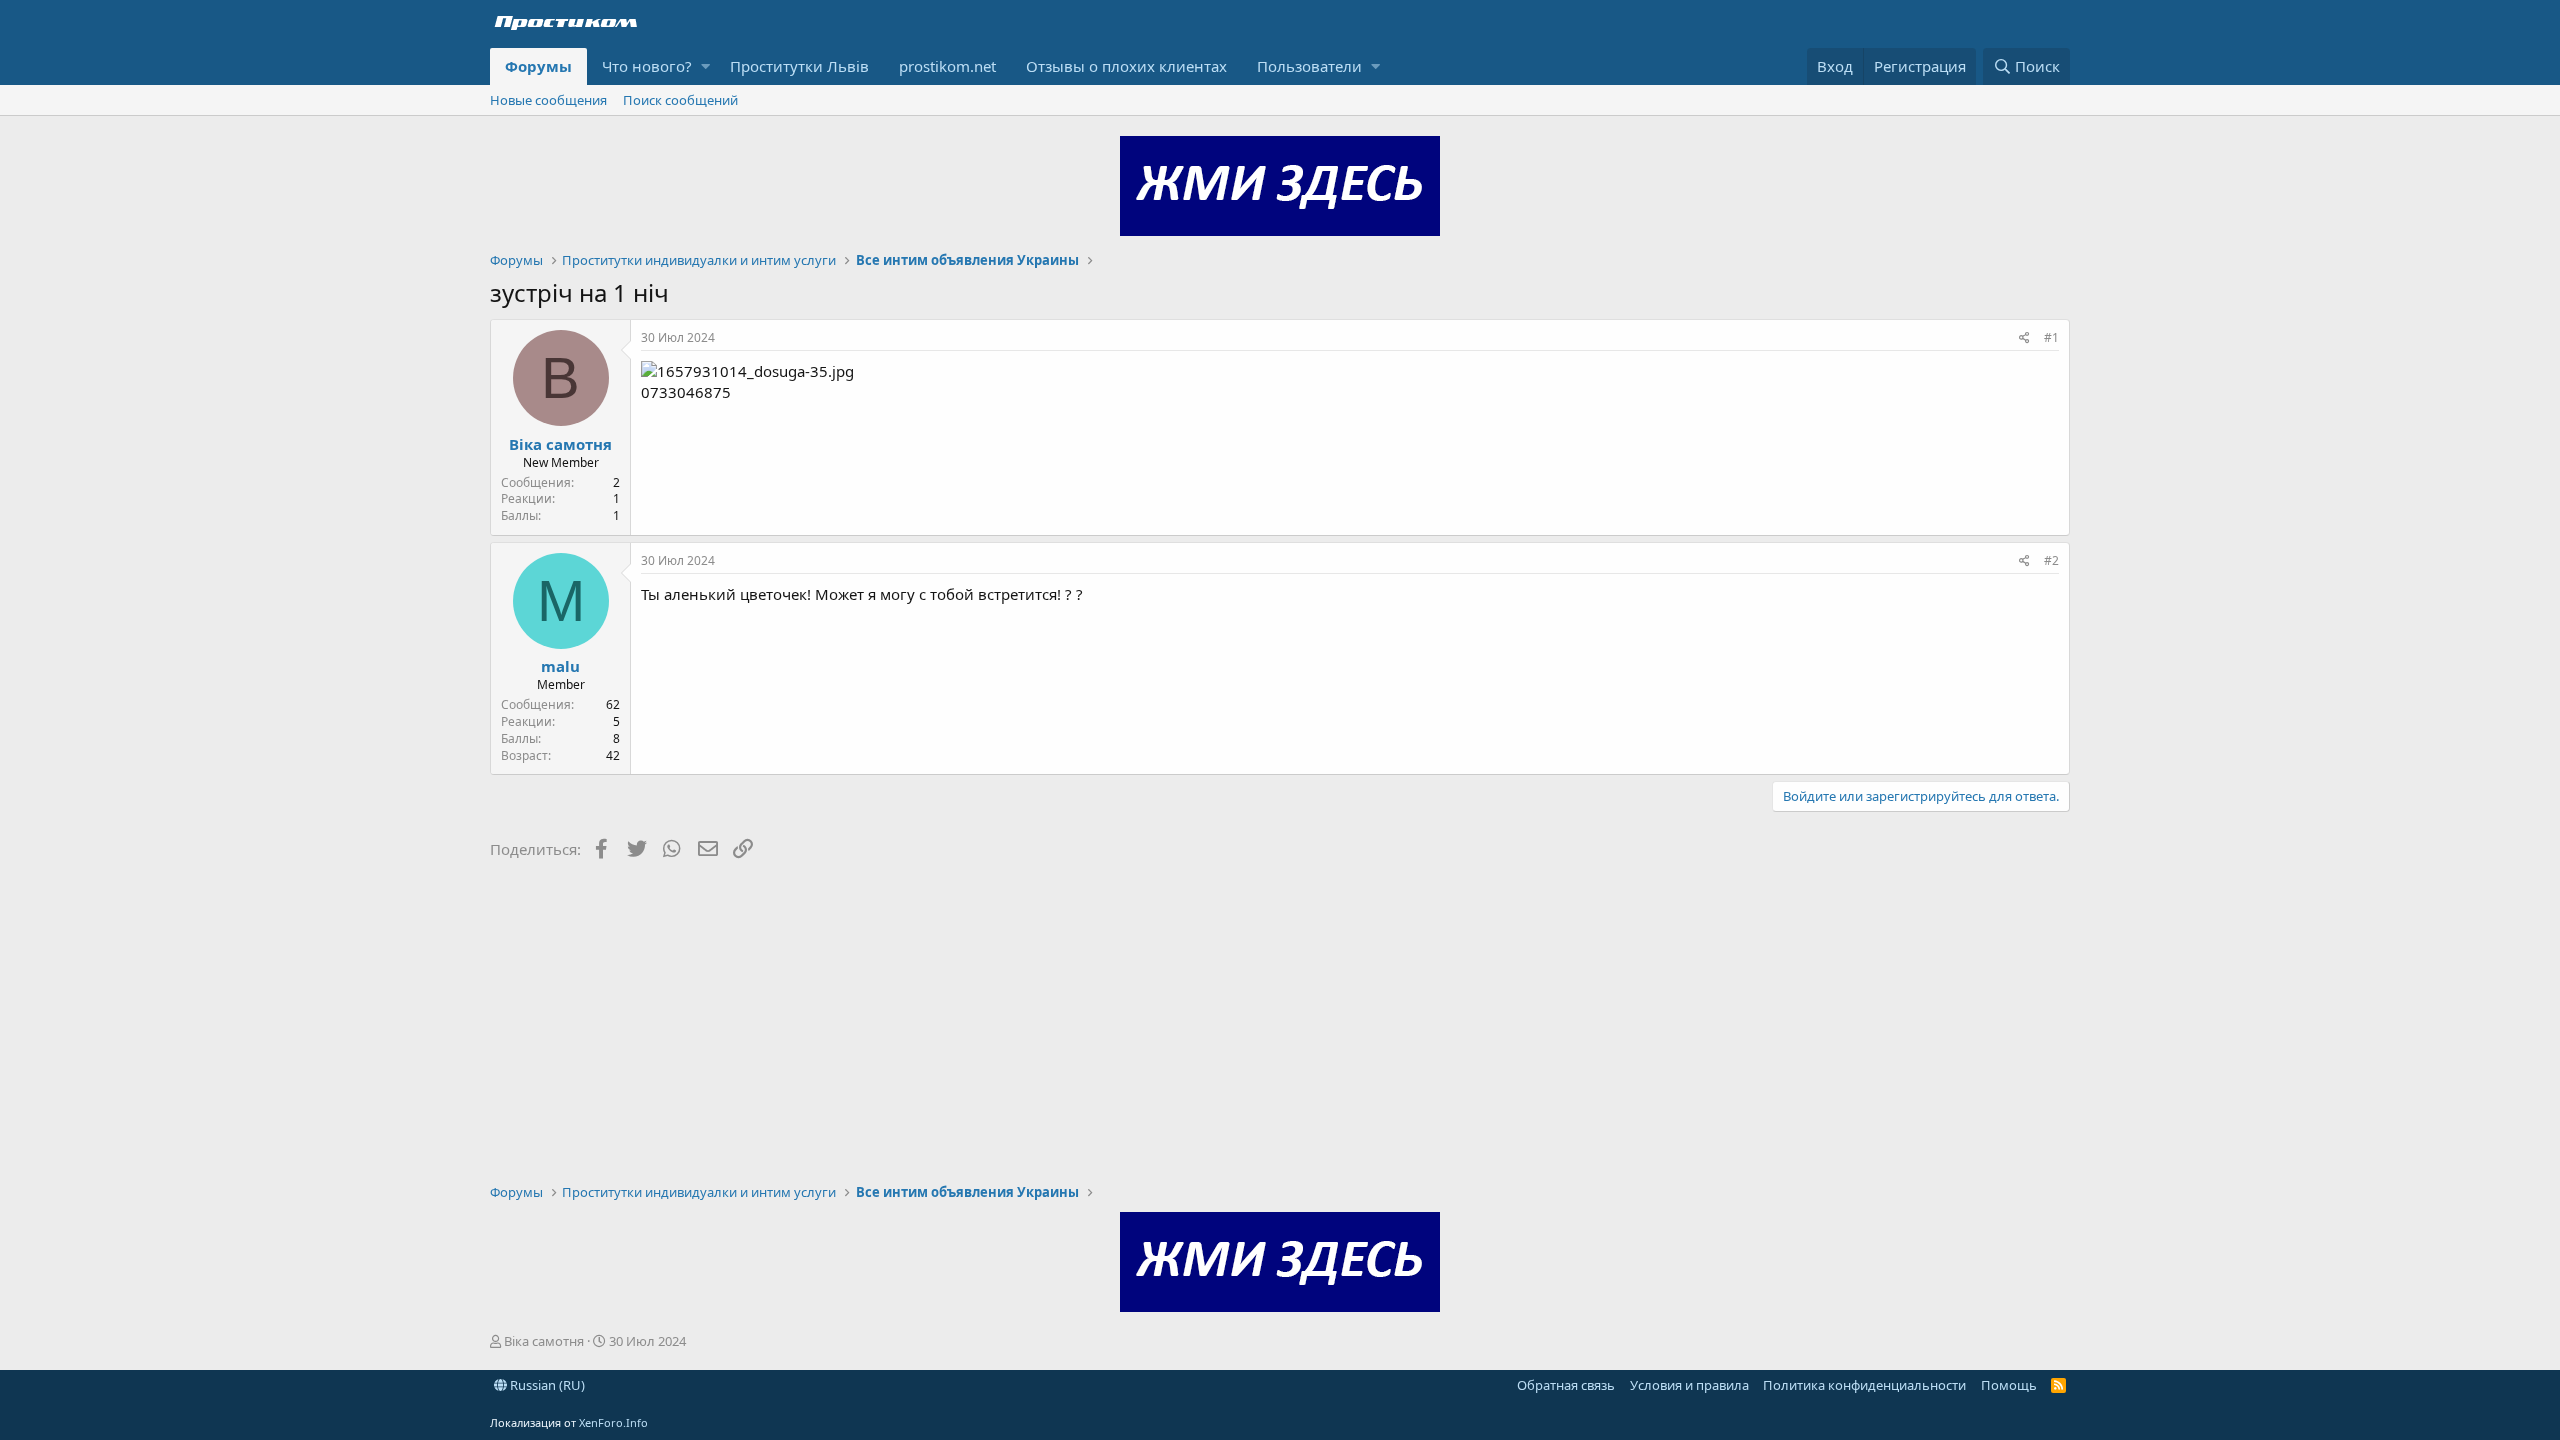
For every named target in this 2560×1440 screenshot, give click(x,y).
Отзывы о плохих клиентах (1126, 66)
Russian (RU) (546, 1385)
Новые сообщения (548, 100)
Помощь (2009, 1385)
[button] (705, 66)
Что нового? (647, 66)
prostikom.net (947, 66)
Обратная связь (1566, 1385)
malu (560, 666)
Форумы (538, 66)
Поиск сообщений (680, 100)
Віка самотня (560, 444)
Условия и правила (1689, 1385)
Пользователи (1309, 66)
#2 (2051, 560)
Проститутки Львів (799, 66)
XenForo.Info (613, 1422)
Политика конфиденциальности (1864, 1385)
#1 (2051, 337)
